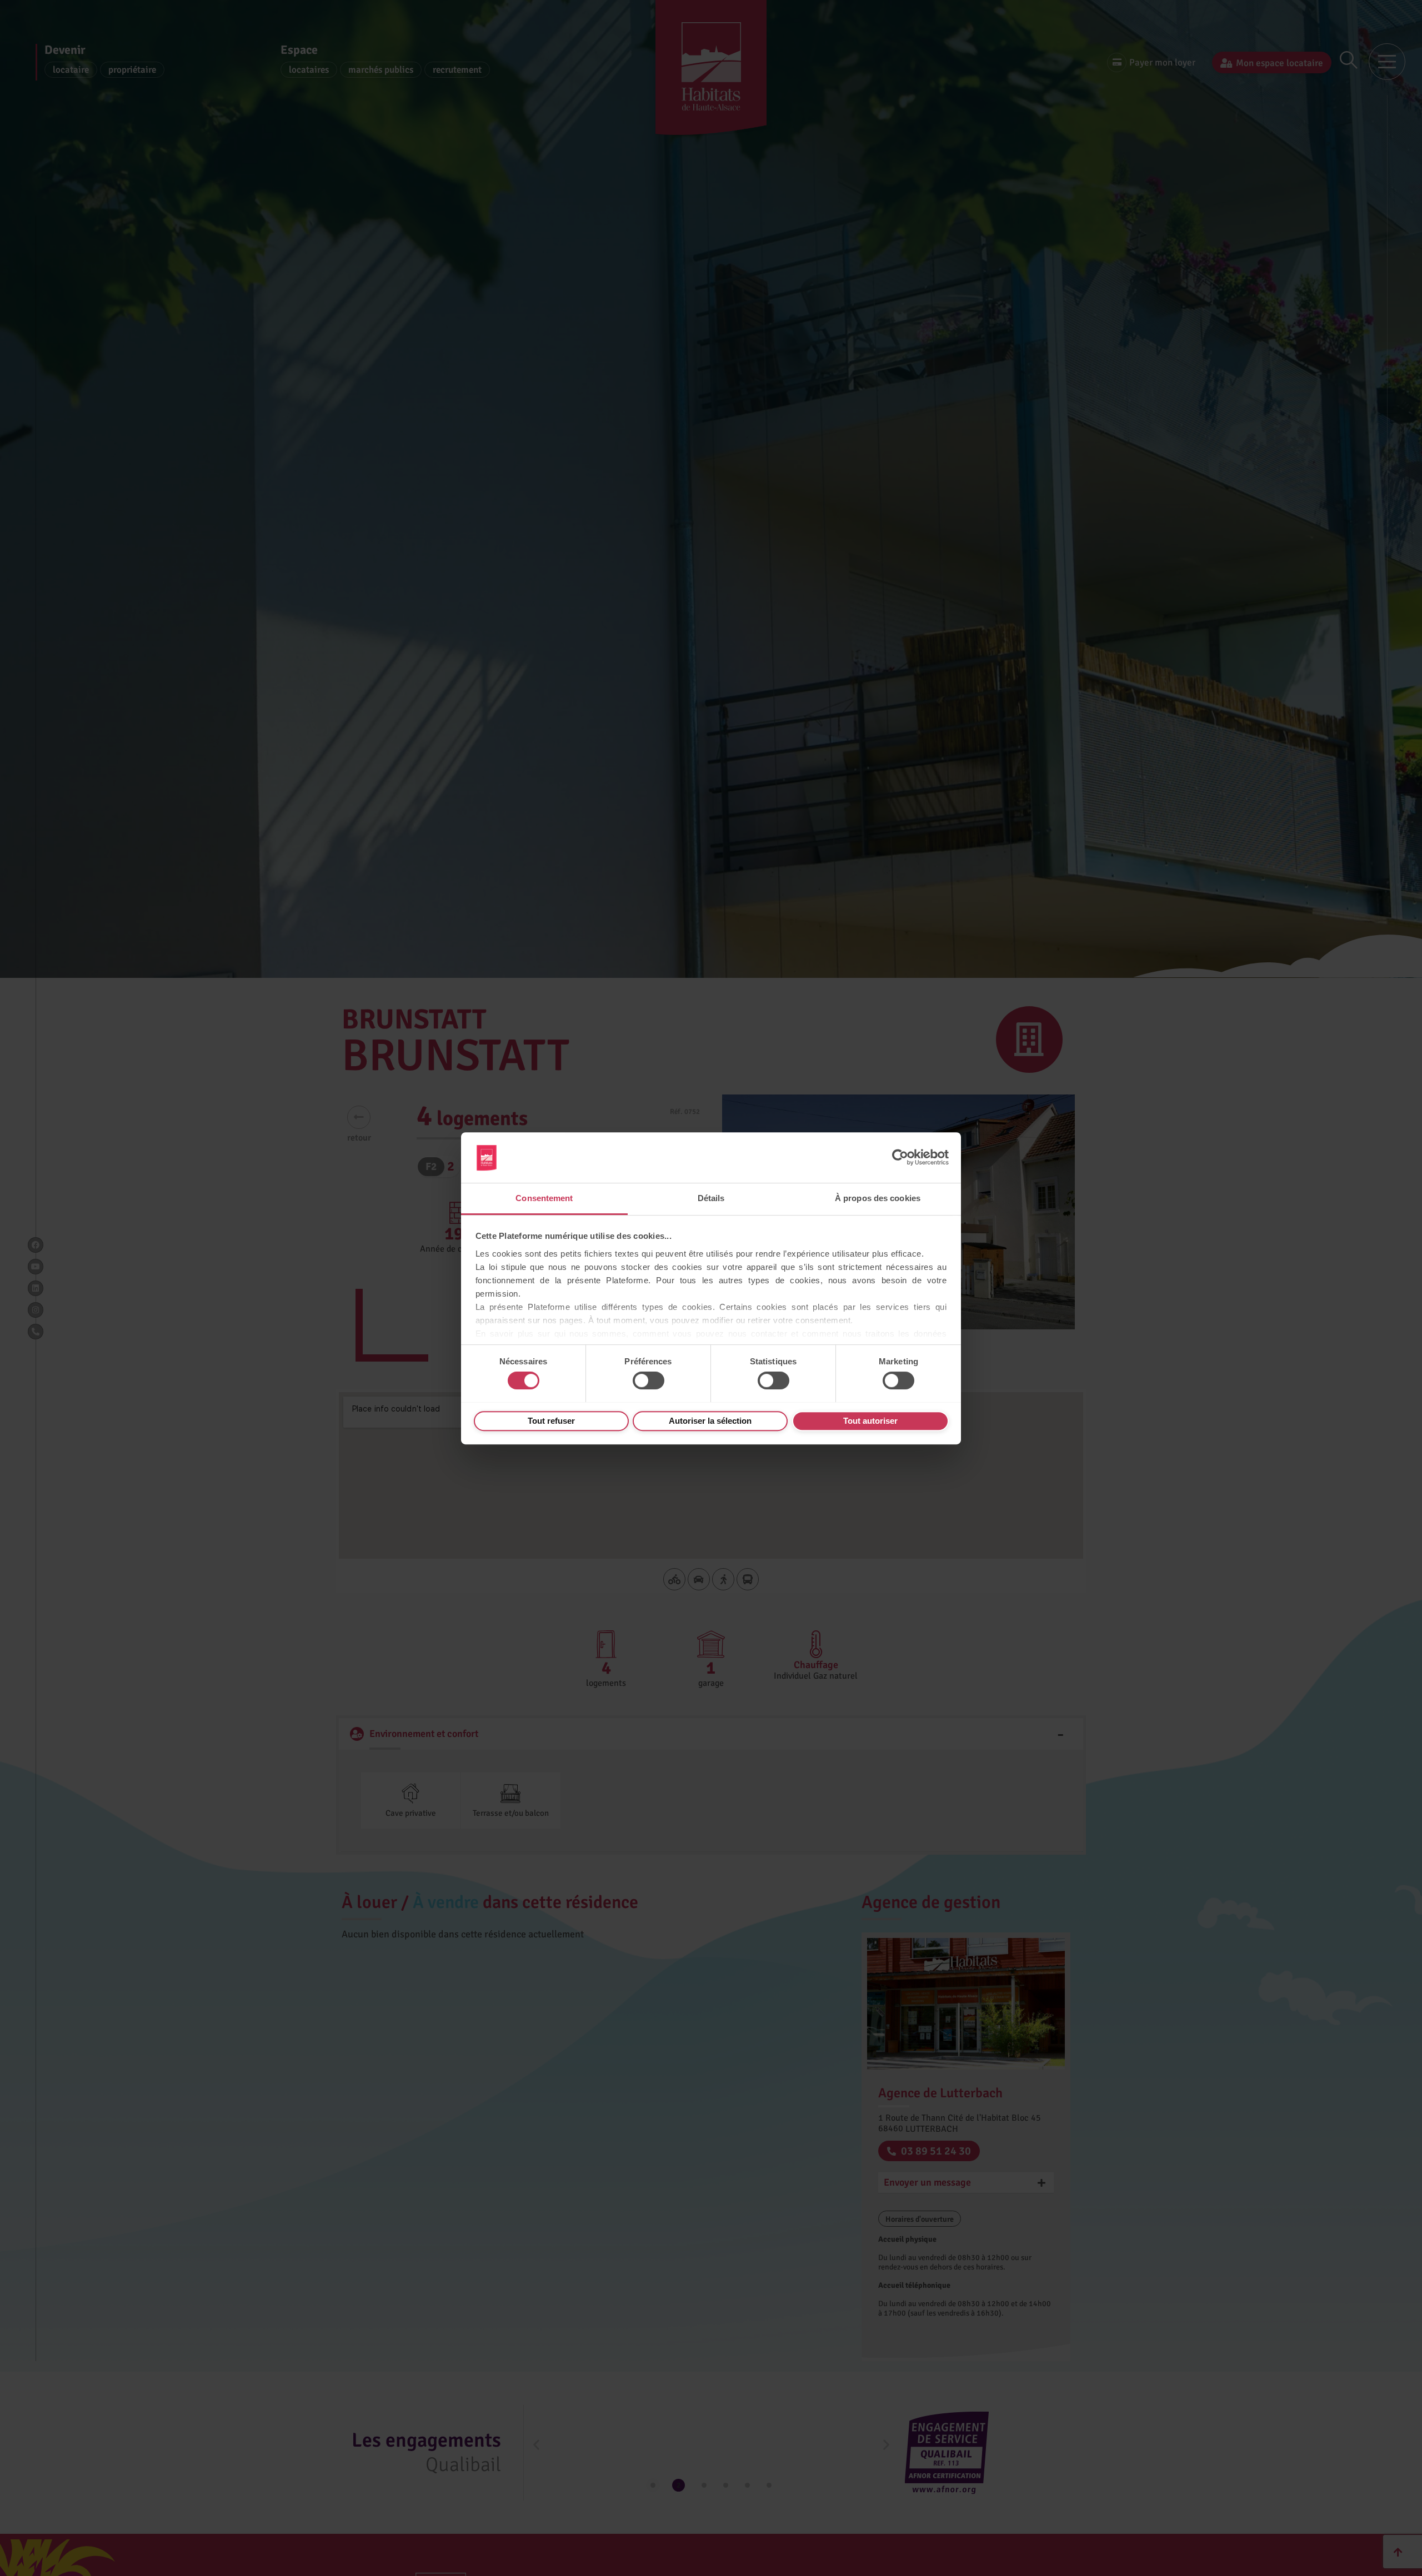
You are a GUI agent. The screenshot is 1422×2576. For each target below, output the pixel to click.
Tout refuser (551, 1420)
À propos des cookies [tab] (878, 1198)
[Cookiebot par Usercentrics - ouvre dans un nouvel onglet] (900, 1157)
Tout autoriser (870, 1420)
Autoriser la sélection (710, 1420)
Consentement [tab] (544, 1198)
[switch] (649, 1380)
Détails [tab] (711, 1198)
